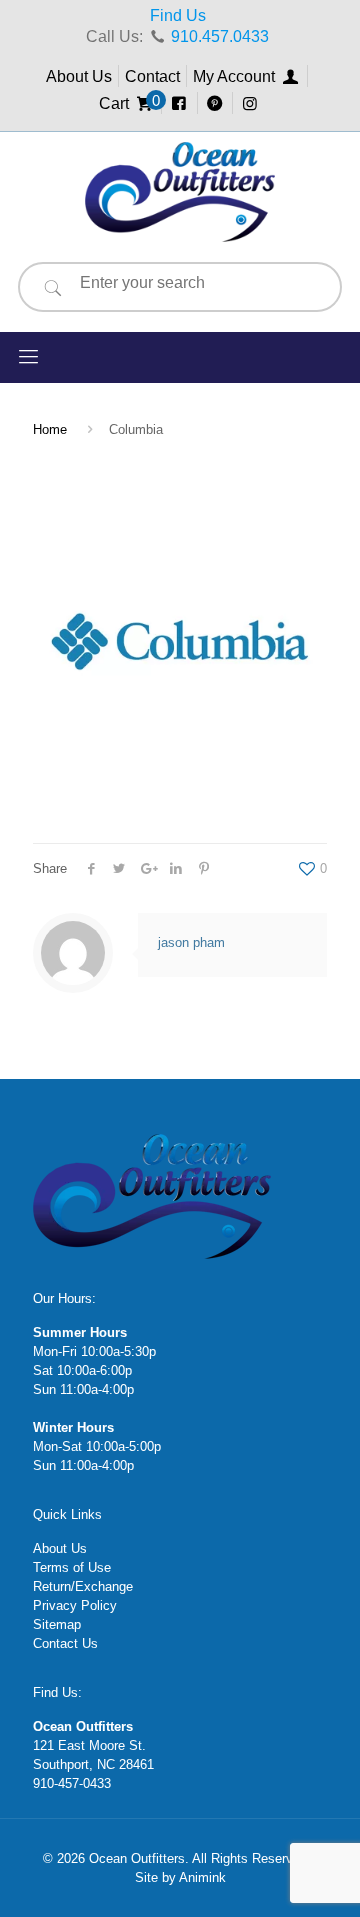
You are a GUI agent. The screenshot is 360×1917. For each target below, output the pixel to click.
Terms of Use (72, 1567)
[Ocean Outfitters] (180, 192)
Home (50, 429)
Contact (152, 76)
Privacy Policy (75, 1605)
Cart (127, 103)
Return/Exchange (83, 1586)
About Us (79, 76)
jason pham (191, 942)
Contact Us (65, 1643)
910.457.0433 (220, 36)
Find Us (178, 15)
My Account (236, 76)
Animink (202, 1877)
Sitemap (57, 1624)
